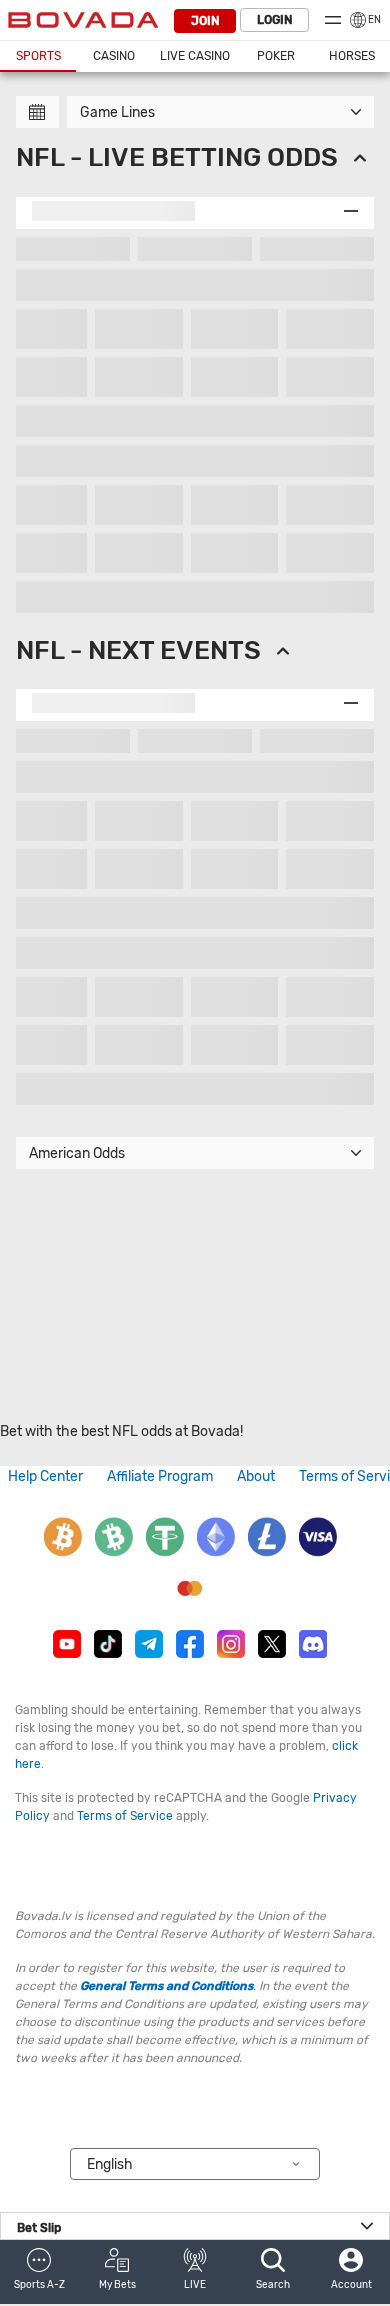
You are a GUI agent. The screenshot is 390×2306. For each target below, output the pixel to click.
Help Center (45, 1476)
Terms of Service (125, 1816)
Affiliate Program (160, 1476)
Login (274, 20)
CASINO (114, 56)
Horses (352, 56)
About (256, 1476)
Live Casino (195, 56)
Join (205, 21)
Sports (38, 56)
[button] (39, 2272)
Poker (276, 56)
